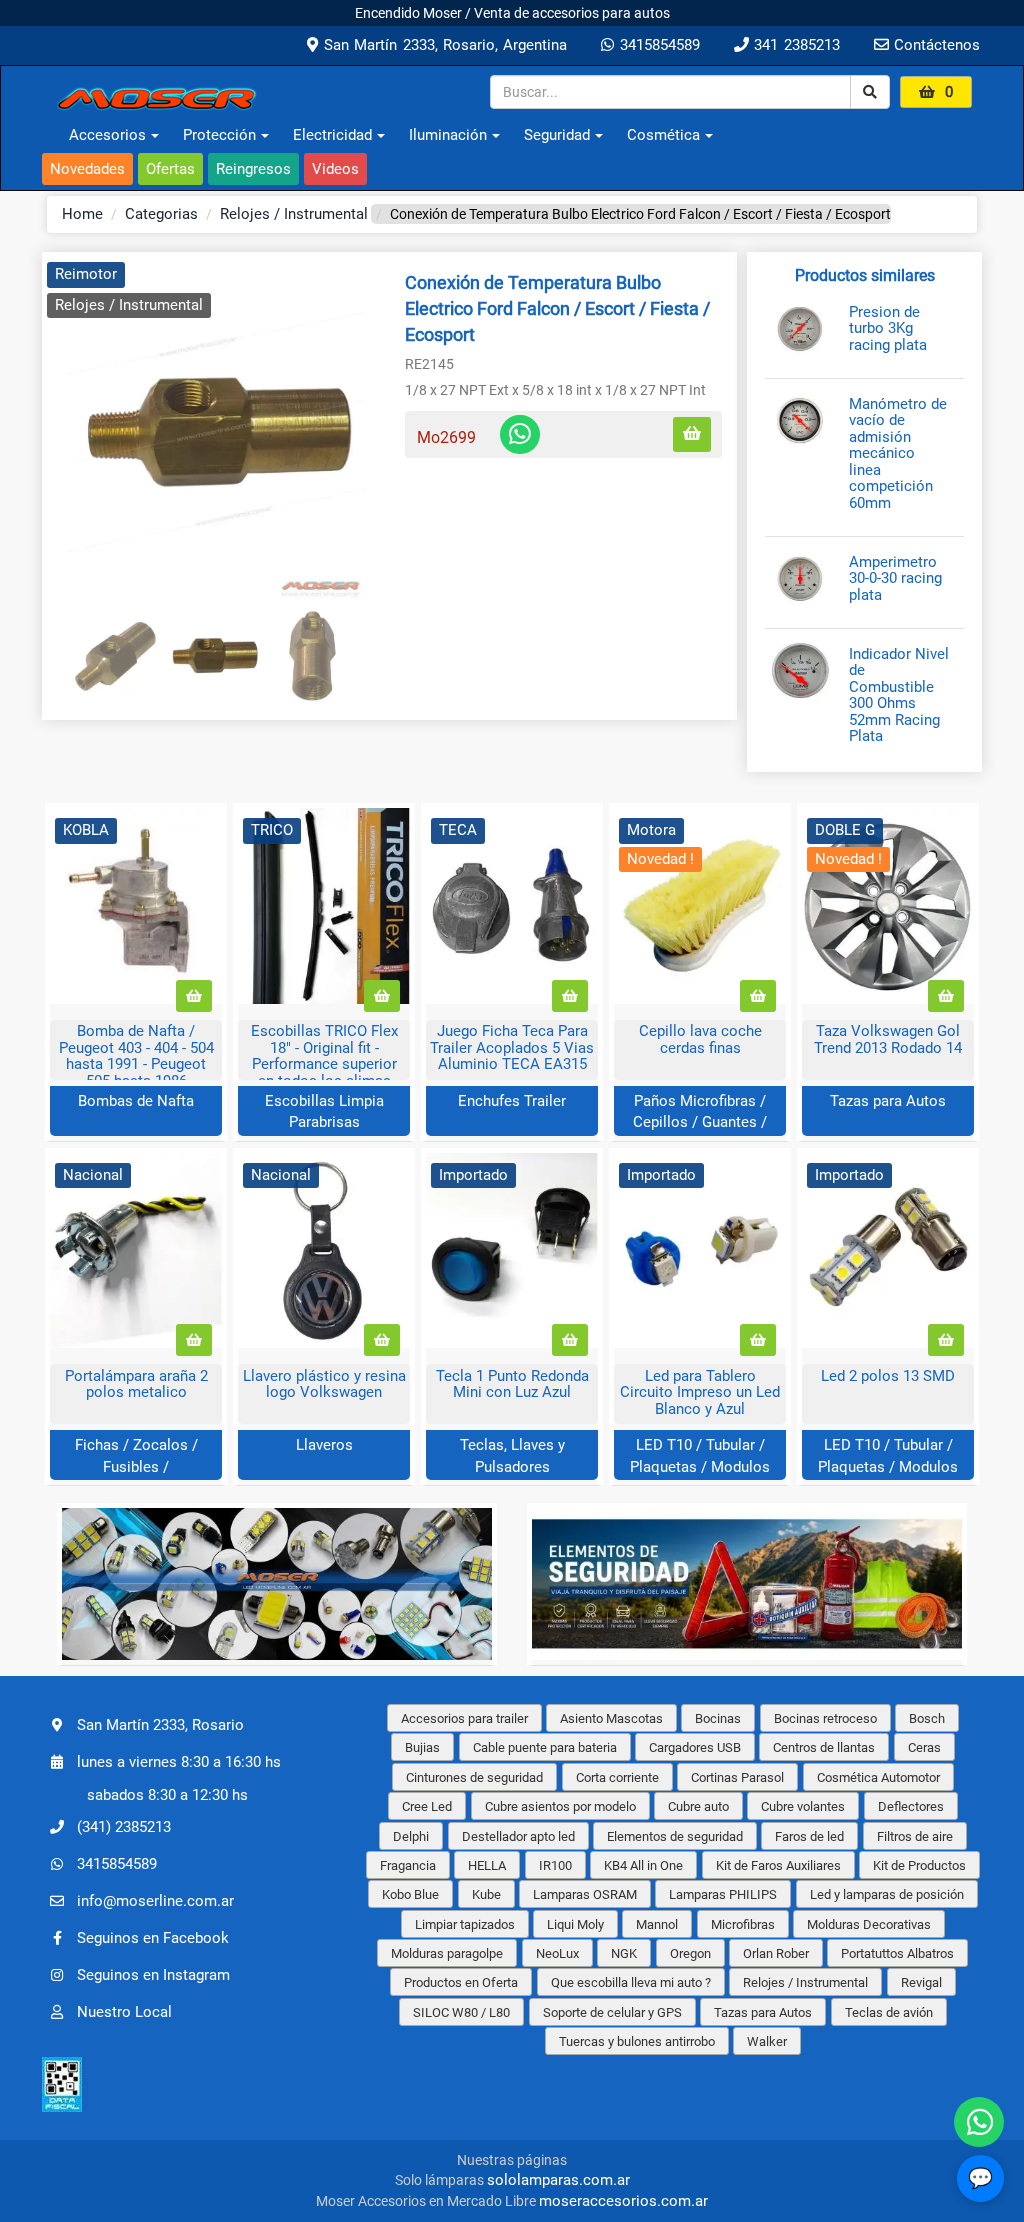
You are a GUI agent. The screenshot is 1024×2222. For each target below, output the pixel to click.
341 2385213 (794, 45)
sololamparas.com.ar (558, 2180)
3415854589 (656, 45)
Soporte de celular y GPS (612, 2012)
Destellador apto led (518, 1836)
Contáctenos (934, 45)
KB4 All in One (643, 1865)
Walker (767, 2041)
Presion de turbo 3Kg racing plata (888, 329)
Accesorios (107, 135)
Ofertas (170, 169)
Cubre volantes (803, 1806)
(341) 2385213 (124, 1827)
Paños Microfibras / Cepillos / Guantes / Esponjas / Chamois (700, 1122)
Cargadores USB (695, 1747)
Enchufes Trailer (512, 1101)
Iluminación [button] (448, 135)
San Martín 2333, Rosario (160, 1725)
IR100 (555, 1865)
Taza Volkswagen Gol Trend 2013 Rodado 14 (888, 1039)
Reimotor (86, 274)
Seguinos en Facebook (153, 1938)
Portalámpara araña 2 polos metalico (136, 1384)
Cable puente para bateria (545, 1747)
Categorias (161, 214)
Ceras (924, 1747)
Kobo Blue (410, 1894)
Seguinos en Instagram (153, 1975)
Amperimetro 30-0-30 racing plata (895, 579)
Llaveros (324, 1445)
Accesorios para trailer (464, 1718)
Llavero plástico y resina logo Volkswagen (324, 1384)
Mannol (657, 1924)
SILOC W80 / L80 (461, 2012)
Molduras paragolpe (447, 1953)
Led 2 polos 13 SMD (888, 1376)
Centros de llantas (824, 1747)
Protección (219, 135)
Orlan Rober (776, 1953)
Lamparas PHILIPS (723, 1894)
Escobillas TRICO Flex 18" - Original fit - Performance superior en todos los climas (324, 1056)
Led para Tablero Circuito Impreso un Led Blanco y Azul (700, 1392)
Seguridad (557, 135)
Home (82, 214)
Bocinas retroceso (825, 1718)
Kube (486, 1894)
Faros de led (809, 1836)
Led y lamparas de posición (887, 1894)
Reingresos (253, 169)
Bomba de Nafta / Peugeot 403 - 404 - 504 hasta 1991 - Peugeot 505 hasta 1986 (136, 1056)
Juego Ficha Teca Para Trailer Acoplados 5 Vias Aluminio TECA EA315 (512, 1047)
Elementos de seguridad (675, 1836)
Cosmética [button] (663, 135)
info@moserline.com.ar (155, 1901)
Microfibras (743, 1924)
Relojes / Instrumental (294, 214)
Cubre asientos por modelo (560, 1806)
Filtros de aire (915, 1836)
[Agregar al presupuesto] (692, 434)
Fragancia (408, 1865)
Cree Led (427, 1806)
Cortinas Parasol (737, 1777)
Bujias (422, 1747)
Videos (335, 169)
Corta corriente (617, 1777)
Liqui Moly (575, 1924)
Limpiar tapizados (465, 1924)
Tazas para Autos (888, 1101)
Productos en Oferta (461, 1982)
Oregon (690, 1953)
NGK (624, 1953)
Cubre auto (698, 1806)
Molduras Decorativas (869, 1924)
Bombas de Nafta (136, 1101)
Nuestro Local (124, 2012)
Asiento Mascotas (611, 1718)
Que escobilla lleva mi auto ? (631, 1982)
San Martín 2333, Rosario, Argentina (442, 45)
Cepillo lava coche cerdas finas (700, 1039)
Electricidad (332, 135)
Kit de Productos (919, 1865)
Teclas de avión (889, 2012)
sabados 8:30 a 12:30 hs (167, 1795)
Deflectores (911, 1806)
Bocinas (718, 1718)
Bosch (927, 1718)
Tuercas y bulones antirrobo (637, 2041)
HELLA (487, 1865)
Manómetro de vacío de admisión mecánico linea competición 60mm (898, 454)
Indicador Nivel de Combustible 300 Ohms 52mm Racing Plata (899, 695)
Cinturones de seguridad (474, 1777)
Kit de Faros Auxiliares (778, 1865)
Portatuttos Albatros (897, 1953)
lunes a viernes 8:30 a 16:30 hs (179, 1762)
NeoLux (557, 1953)
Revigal (921, 1982)
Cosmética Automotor (878, 1777)
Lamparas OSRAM (585, 1894)
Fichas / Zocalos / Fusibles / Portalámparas (136, 1466)
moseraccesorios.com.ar (623, 2201)
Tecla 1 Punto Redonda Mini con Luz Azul (512, 1384)
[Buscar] (870, 92)
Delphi (411, 1836)
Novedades (87, 169)
